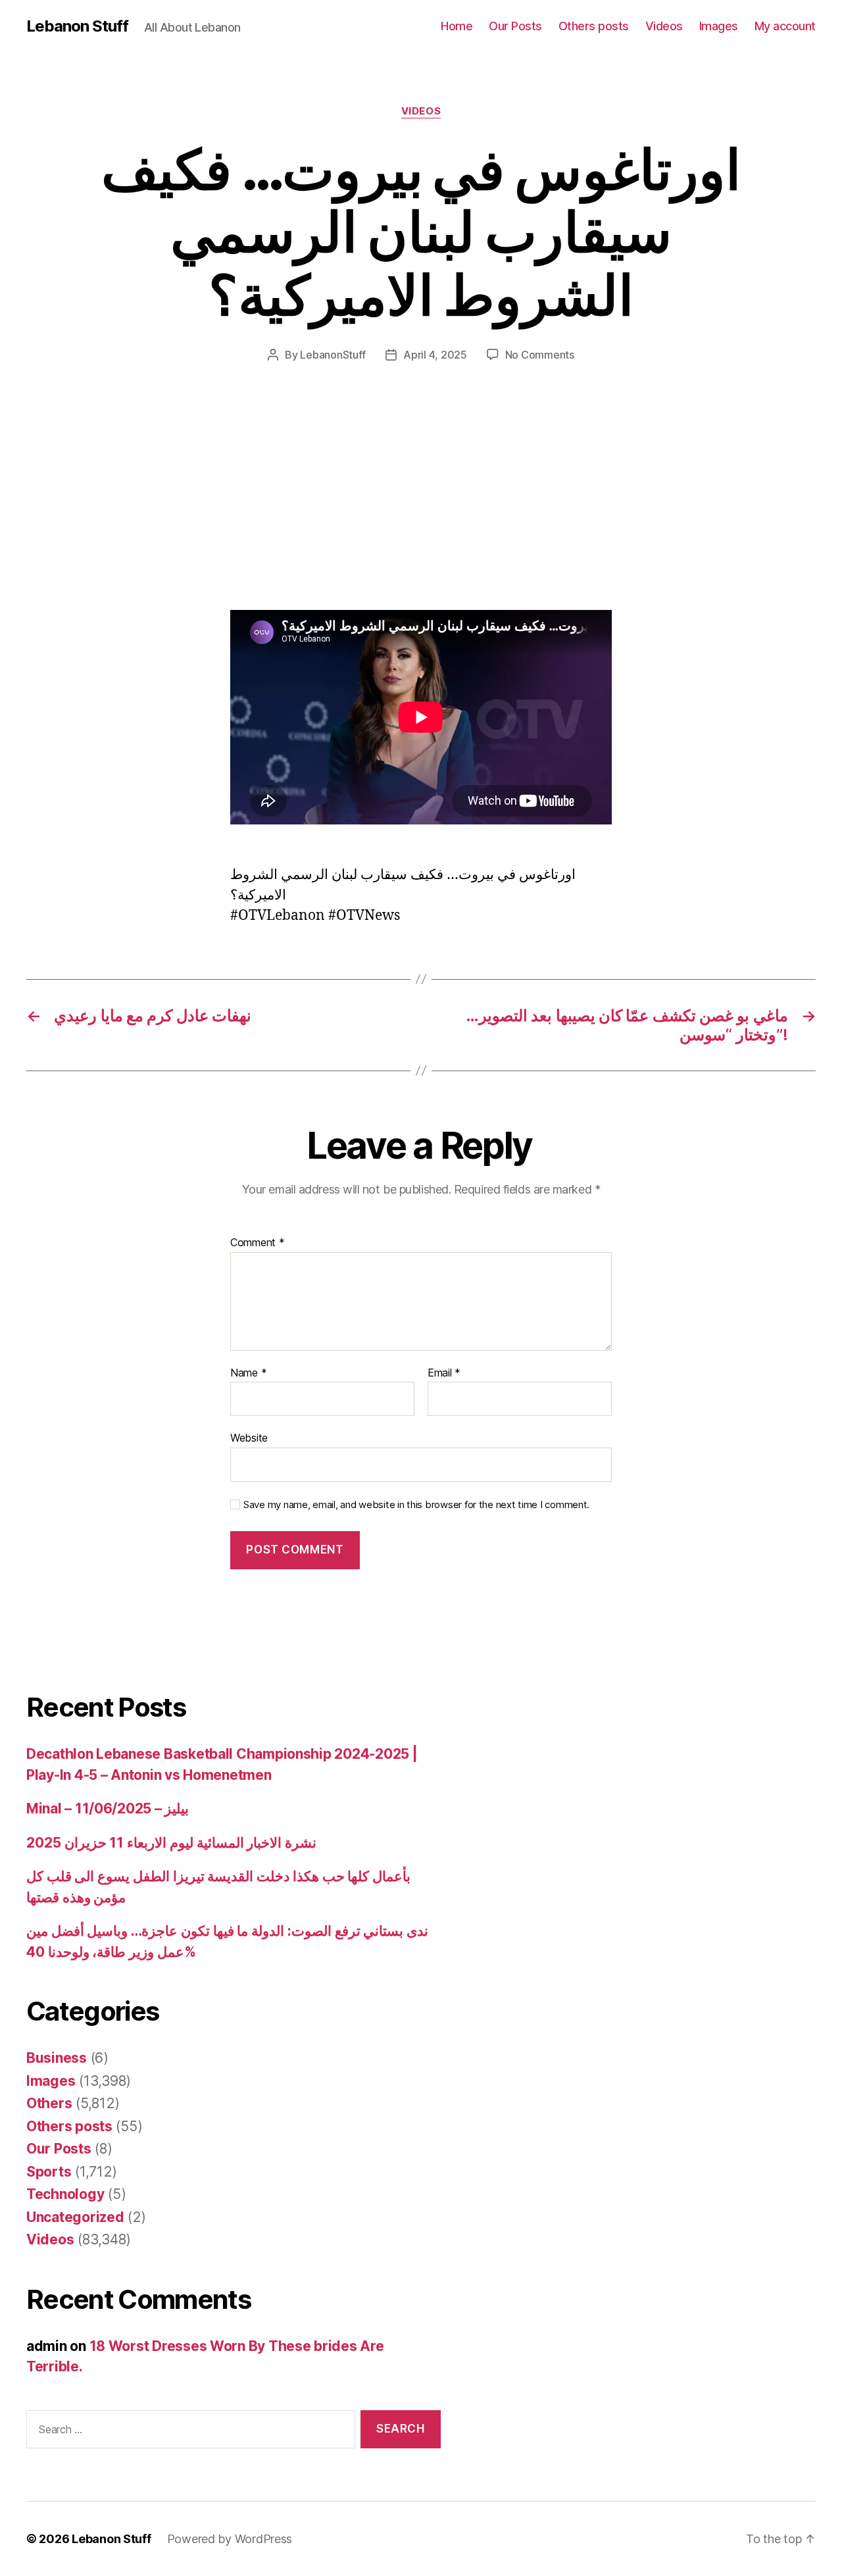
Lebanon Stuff (77, 26)
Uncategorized (75, 2217)
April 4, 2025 (435, 355)
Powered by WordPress (230, 2539)
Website (249, 1438)
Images (719, 26)
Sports (49, 2172)
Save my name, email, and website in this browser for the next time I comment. (416, 1505)
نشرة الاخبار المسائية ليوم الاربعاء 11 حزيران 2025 (171, 1843)
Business (57, 2058)
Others (49, 2103)
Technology (65, 2194)
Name (248, 1373)
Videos (664, 26)
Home (457, 26)
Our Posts (515, 26)
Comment (258, 1243)
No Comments (540, 355)
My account (785, 26)
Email (444, 1373)
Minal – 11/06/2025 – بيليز (108, 1808)
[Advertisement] (191, 513)
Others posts (594, 26)
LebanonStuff (333, 355)
